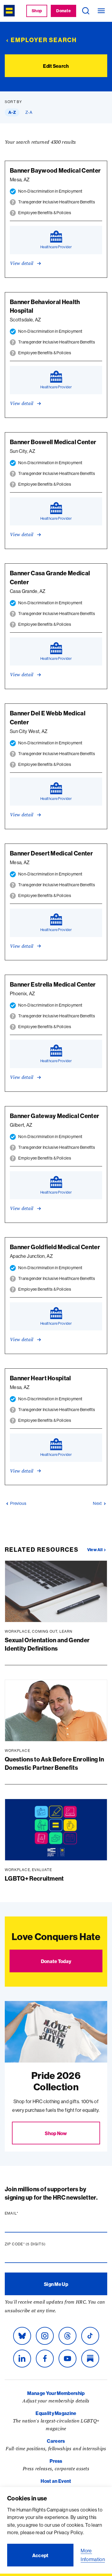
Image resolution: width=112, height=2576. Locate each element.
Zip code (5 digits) (37, 2244)
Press (56, 2461)
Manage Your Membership (56, 2393)
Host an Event (56, 2481)
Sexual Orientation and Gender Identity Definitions (47, 1644)
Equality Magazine (56, 2413)
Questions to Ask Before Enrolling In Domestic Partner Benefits (55, 1763)
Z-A (29, 112)
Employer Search (44, 40)
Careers (56, 2441)
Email (23, 2213)
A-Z (12, 112)
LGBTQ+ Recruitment (34, 1878)
